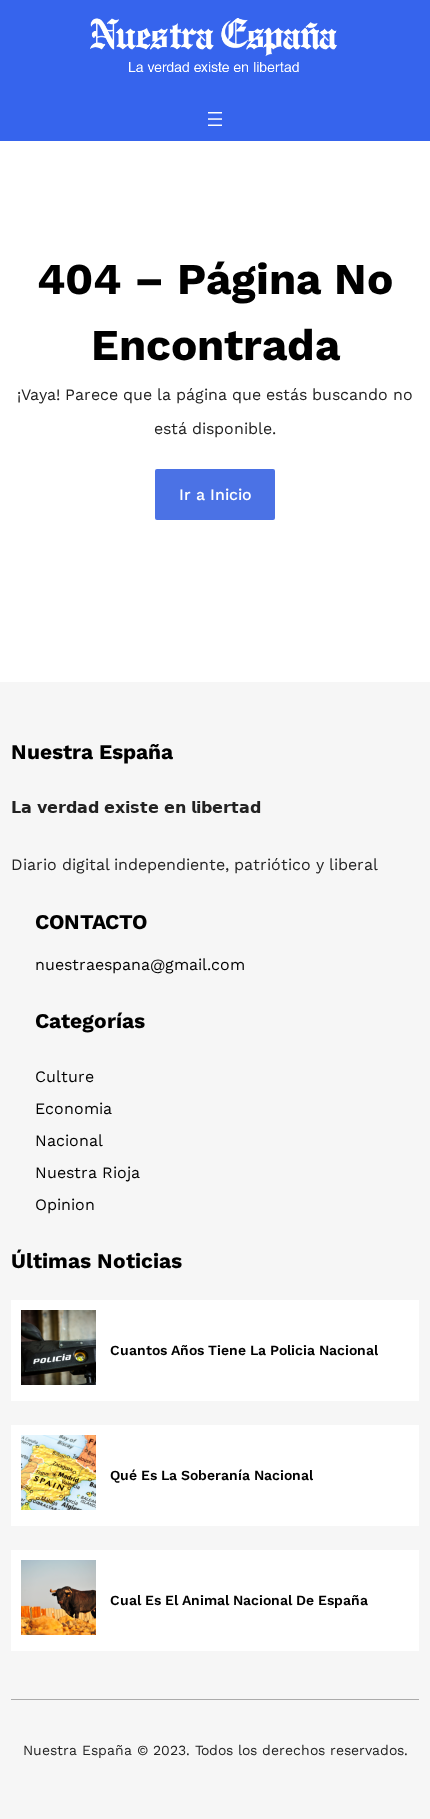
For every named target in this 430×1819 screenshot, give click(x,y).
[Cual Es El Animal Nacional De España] (58, 1600)
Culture (64, 1076)
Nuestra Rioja (87, 1172)
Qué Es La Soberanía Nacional (211, 1475)
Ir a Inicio (215, 494)
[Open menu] (215, 119)
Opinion (65, 1204)
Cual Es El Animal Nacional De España (239, 1600)
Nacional (69, 1140)
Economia (73, 1108)
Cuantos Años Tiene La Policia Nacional (244, 1350)
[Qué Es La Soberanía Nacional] (58, 1475)
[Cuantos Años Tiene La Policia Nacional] (58, 1350)
